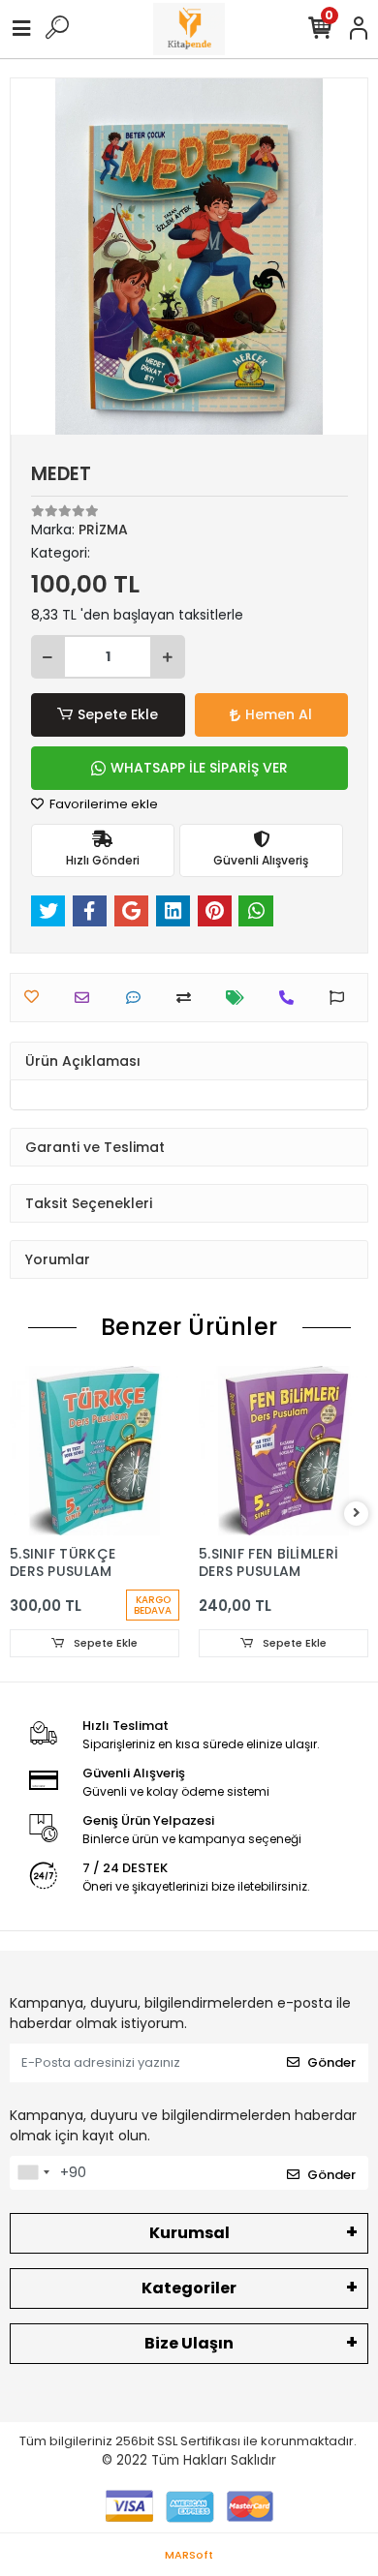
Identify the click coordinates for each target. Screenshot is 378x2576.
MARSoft (189, 2555)
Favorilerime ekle (102, 804)
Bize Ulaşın (189, 2343)
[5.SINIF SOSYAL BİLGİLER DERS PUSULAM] (283, 1451)
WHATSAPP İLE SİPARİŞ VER (199, 768)
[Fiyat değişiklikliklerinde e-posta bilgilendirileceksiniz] (240, 998)
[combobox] (33, 2173)
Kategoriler (189, 2288)
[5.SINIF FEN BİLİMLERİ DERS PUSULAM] (94, 1451)
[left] (22, 1514)
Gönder (331, 2062)
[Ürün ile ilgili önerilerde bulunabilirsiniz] (342, 998)
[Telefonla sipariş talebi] (291, 998)
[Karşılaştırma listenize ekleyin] (189, 998)
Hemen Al (279, 714)
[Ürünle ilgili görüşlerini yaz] (138, 998)
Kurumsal (189, 2233)
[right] (357, 1514)
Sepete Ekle (118, 714)
